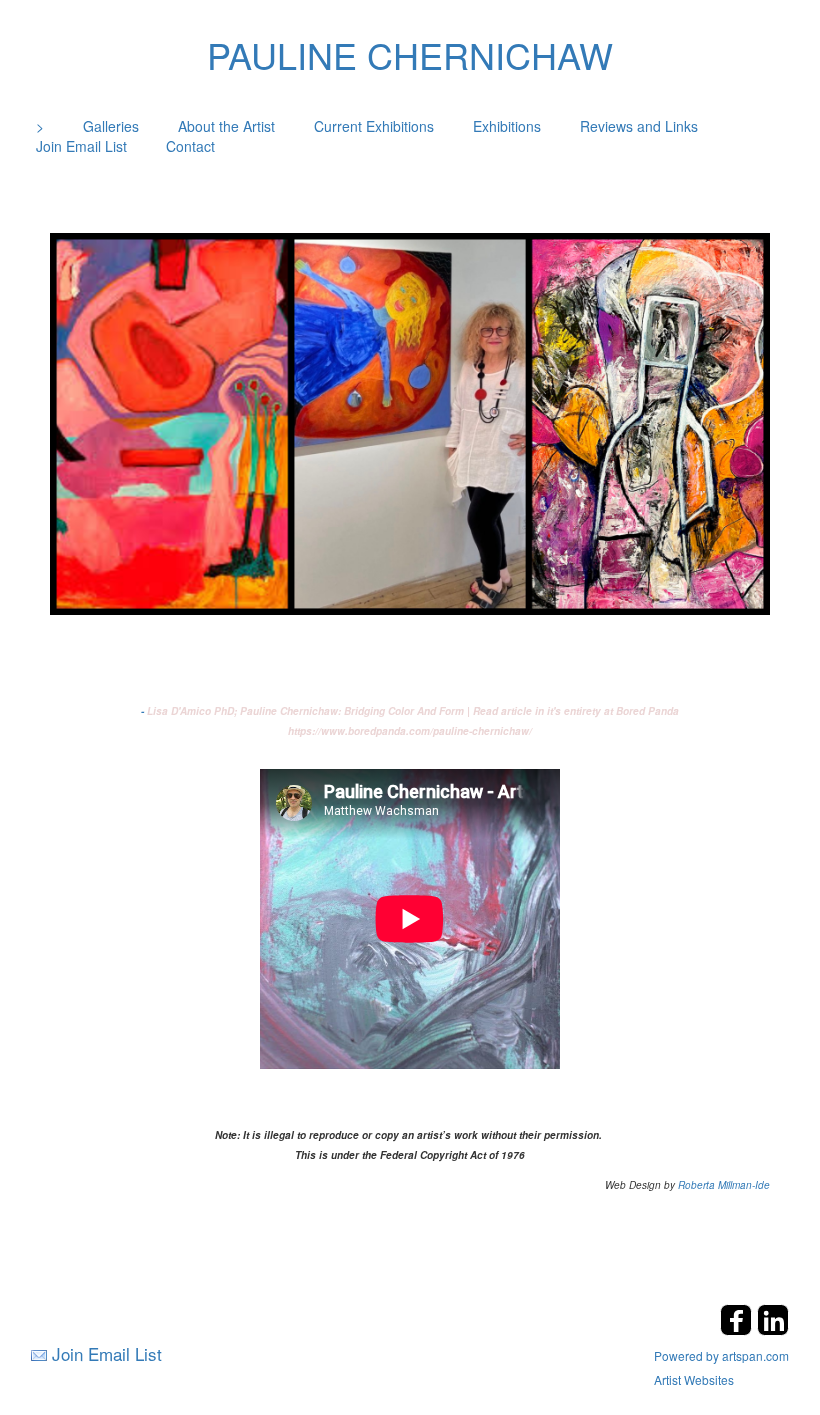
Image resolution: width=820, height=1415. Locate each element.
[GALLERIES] (410, 422)
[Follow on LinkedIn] (773, 1329)
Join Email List (81, 146)
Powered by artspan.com (721, 1355)
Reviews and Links (639, 126)
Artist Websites (694, 1379)
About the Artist (226, 126)
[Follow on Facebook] (738, 1329)
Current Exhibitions (374, 126)
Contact (190, 146)
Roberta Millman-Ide (724, 1185)
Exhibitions (507, 126)
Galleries (111, 126)
